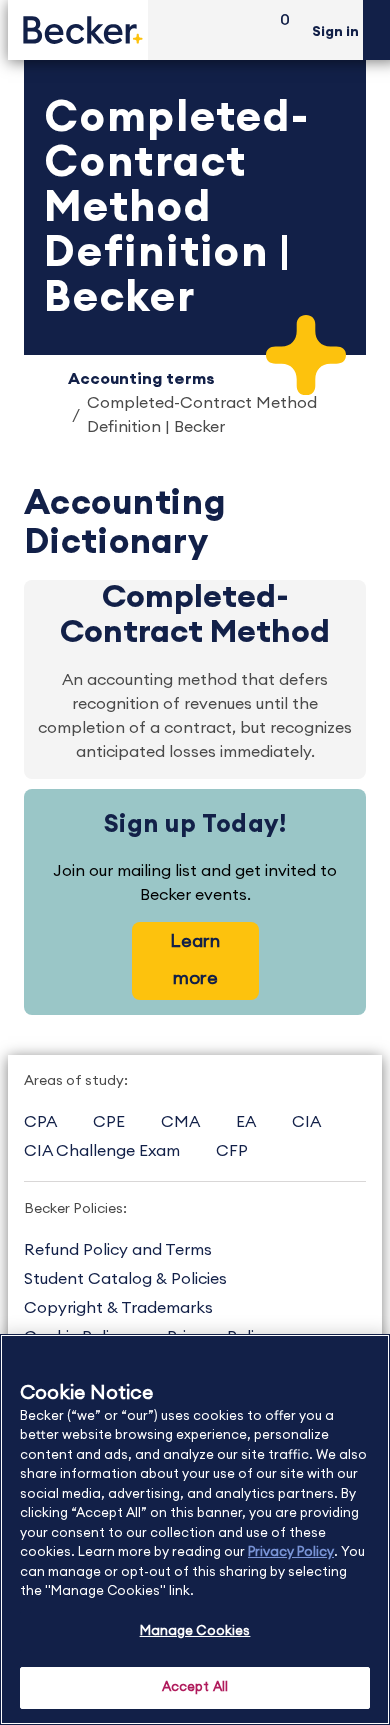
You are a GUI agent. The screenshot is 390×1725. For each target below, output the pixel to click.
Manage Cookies (195, 1631)
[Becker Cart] (278, 30)
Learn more (195, 959)
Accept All (195, 1687)
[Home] (78, 29)
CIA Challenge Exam (102, 1151)
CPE (109, 1122)
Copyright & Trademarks (118, 1308)
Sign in (335, 32)
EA (246, 1122)
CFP (232, 1151)
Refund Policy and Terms (118, 1250)
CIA (306, 1122)
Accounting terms (141, 379)
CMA (180, 1122)
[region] (195, 1529)
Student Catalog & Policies (125, 1279)
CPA (40, 1122)
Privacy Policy (291, 1552)
